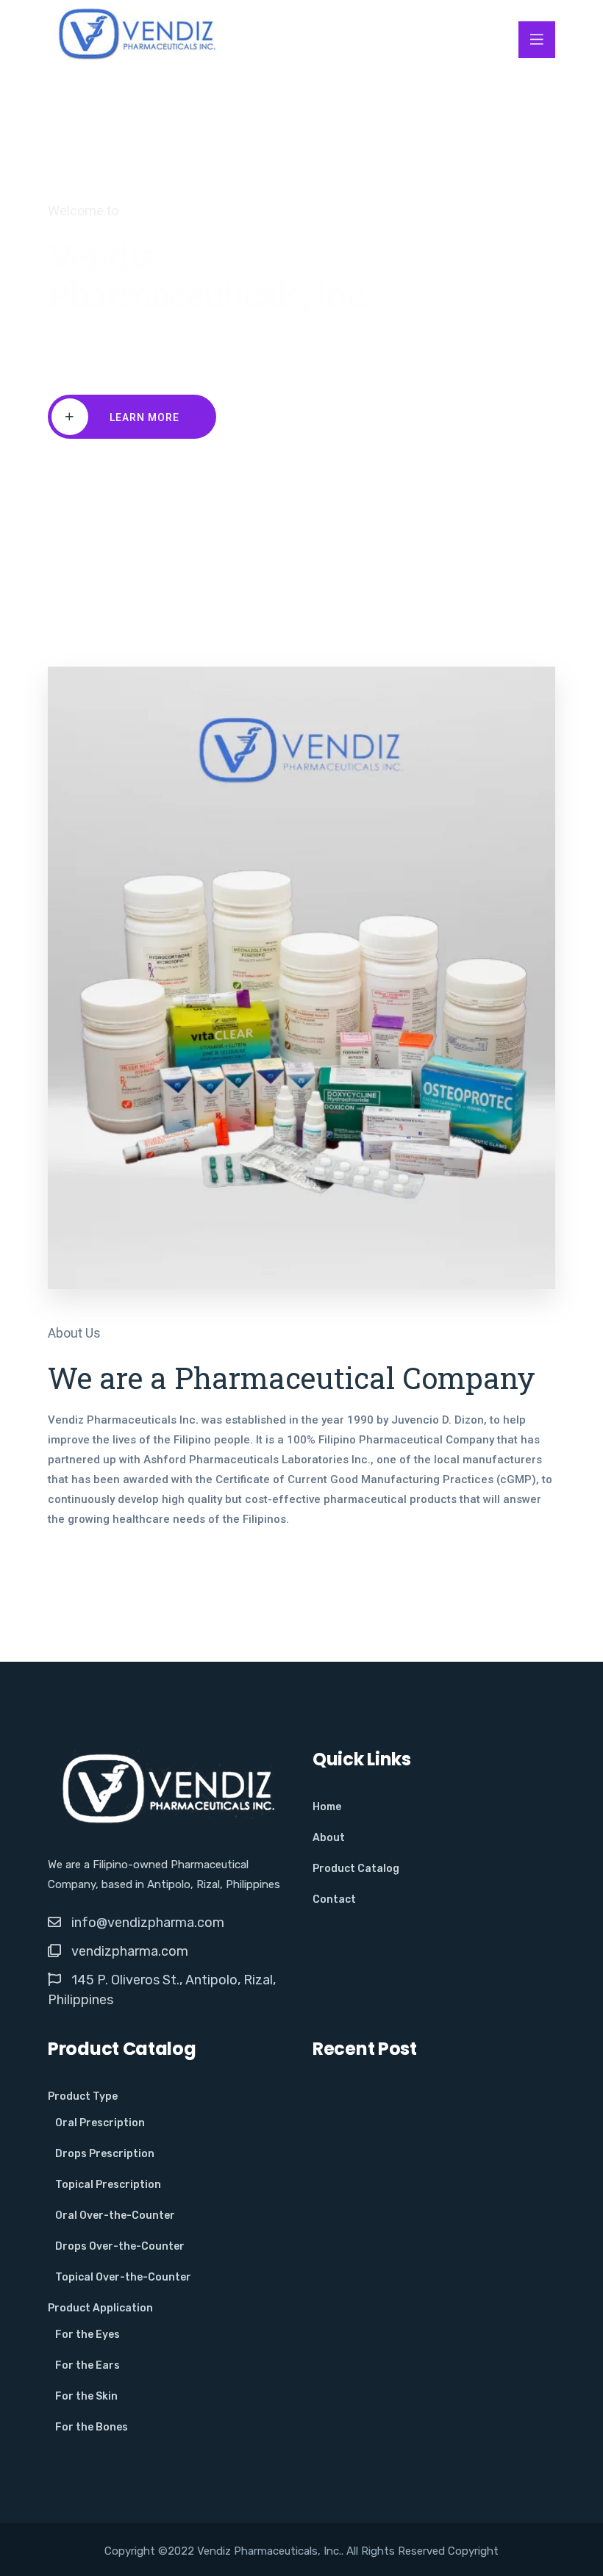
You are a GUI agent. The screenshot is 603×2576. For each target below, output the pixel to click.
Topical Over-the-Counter (123, 2277)
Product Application (100, 2308)
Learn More (144, 417)
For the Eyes (88, 2335)
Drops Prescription (105, 2154)
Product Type (83, 2096)
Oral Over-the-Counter (115, 2216)
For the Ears (88, 2365)
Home (327, 1807)
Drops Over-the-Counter (120, 2246)
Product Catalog (356, 1869)
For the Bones (92, 2427)
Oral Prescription (100, 2123)
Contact (334, 1899)
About (329, 1838)
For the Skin (86, 2396)
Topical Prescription (108, 2185)
